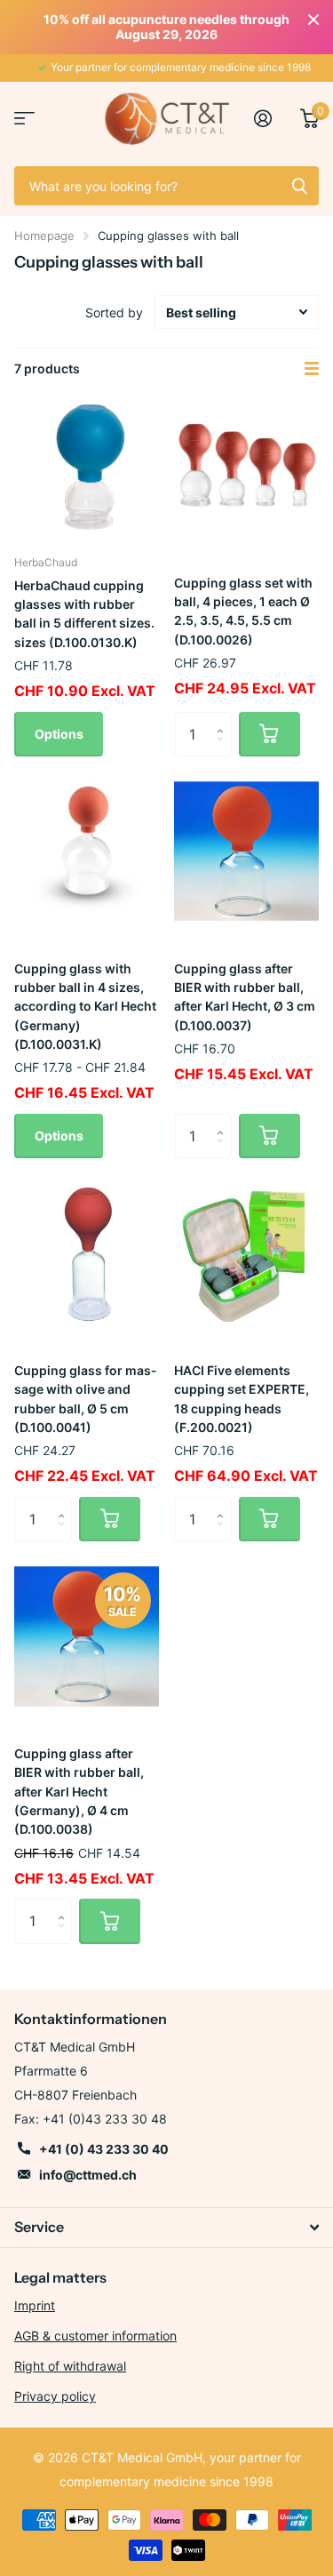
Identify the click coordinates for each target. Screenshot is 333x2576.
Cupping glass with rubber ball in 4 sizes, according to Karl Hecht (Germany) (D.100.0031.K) (85, 1006)
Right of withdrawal (70, 2366)
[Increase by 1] (225, 719)
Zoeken (299, 186)
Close (313, 20)
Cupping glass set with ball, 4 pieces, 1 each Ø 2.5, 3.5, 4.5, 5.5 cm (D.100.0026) (243, 611)
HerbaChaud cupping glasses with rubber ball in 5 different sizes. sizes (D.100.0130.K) (84, 614)
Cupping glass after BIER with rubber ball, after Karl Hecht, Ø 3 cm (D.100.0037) (245, 997)
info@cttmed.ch (88, 2175)
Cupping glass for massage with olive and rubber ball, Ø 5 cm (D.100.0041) (85, 1399)
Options (59, 734)
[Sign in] (270, 118)
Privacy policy (55, 2396)
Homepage (44, 236)
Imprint (35, 2305)
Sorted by (114, 312)
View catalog (24, 119)
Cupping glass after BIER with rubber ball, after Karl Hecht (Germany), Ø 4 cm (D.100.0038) (79, 1791)
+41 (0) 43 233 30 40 (104, 2149)
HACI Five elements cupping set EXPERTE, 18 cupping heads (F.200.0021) (242, 1399)
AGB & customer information (95, 2336)
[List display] (312, 369)
